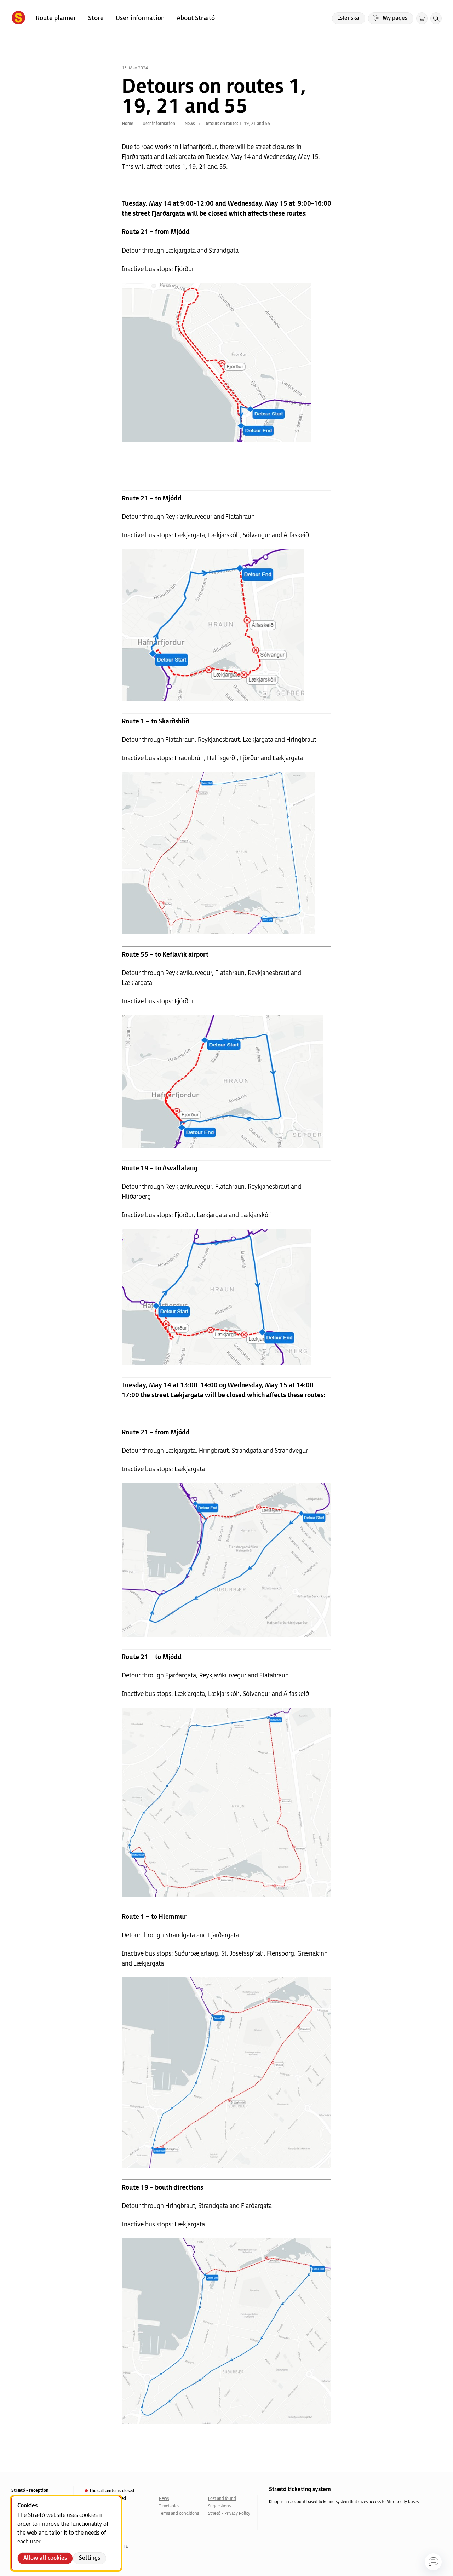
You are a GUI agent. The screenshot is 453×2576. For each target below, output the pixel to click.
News (164, 2499)
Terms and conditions (179, 2514)
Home (128, 124)
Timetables (169, 2506)
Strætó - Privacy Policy (229, 2514)
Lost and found (222, 2499)
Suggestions (219, 2506)
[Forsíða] (18, 18)
